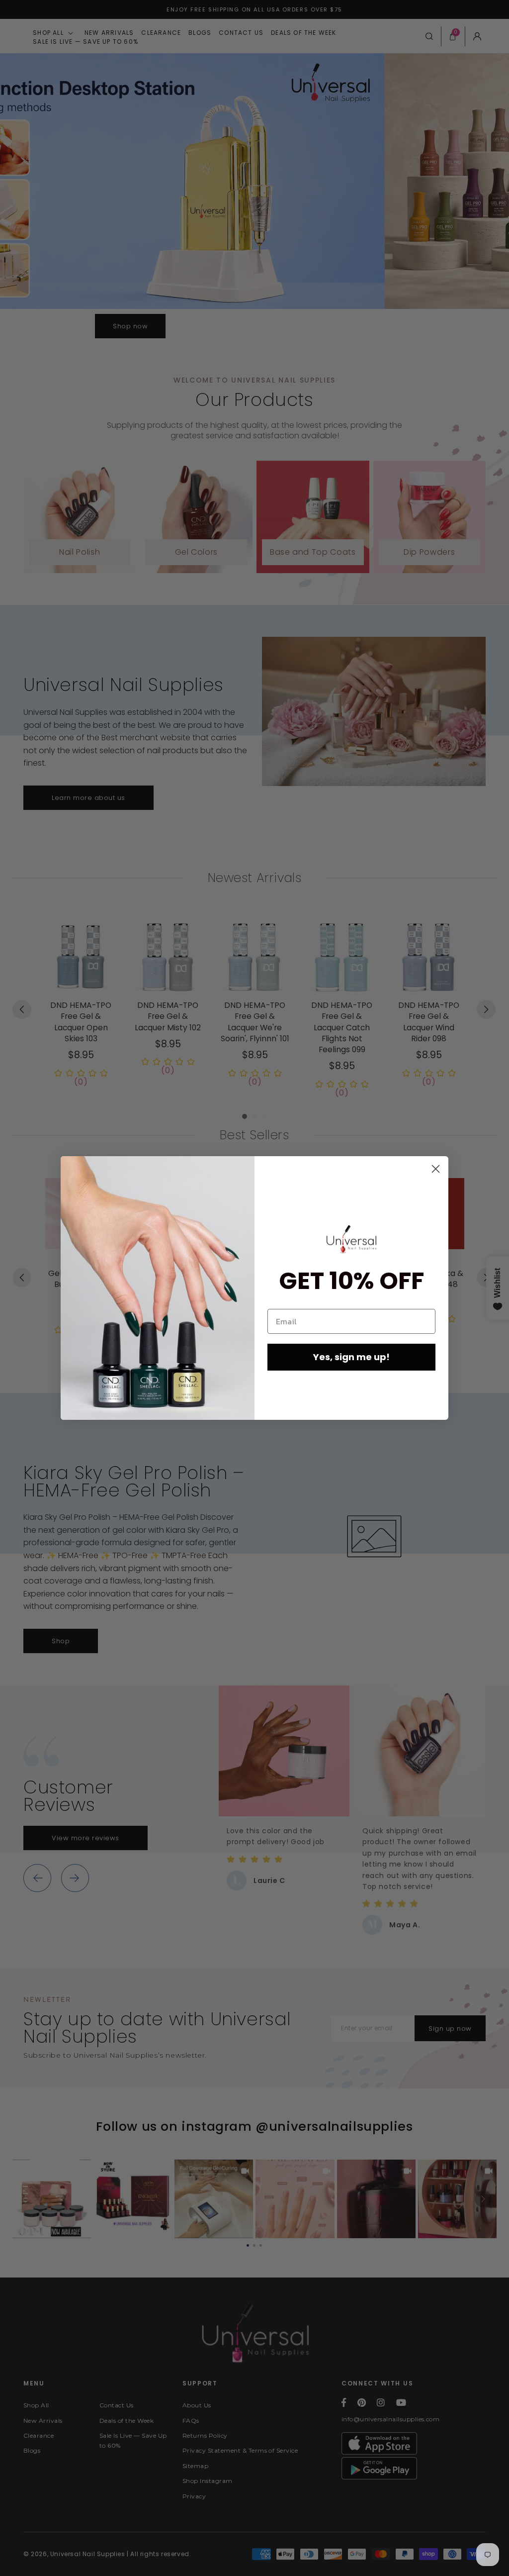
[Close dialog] (436, 1169)
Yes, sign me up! (351, 1357)
